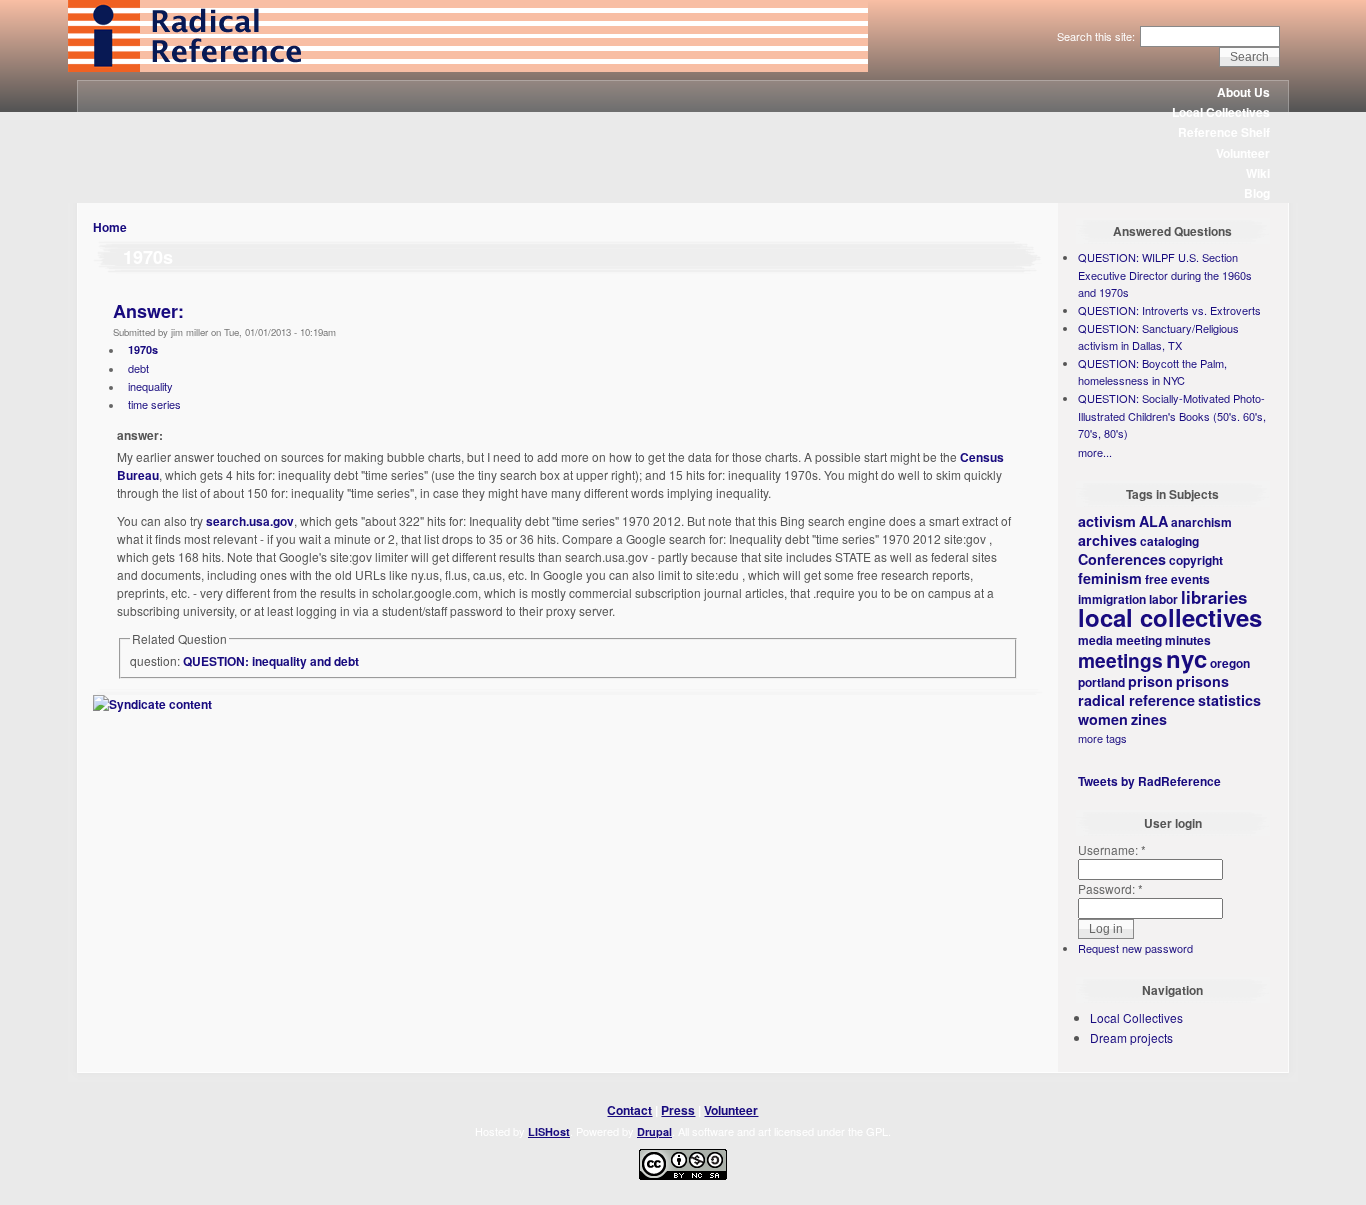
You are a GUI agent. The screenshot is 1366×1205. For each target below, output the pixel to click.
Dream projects (1131, 1037)
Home (110, 227)
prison (1150, 681)
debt (138, 368)
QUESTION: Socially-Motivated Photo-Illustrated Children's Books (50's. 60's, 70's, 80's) (1172, 415)
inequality (150, 386)
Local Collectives (1221, 112)
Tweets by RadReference (1149, 781)
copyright (1196, 560)
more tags (1102, 738)
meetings (1120, 660)
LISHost (549, 1131)
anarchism (1201, 522)
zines (1149, 719)
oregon (1230, 663)
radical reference (1136, 700)
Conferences (1122, 559)
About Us (1243, 92)
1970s (143, 349)
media (1095, 640)
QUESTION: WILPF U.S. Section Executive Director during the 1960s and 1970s (1165, 274)
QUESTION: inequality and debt (271, 661)
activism (1107, 521)
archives (1107, 540)
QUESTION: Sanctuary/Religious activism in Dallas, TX (1158, 337)
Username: (1112, 849)
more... (1095, 452)
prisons (1202, 681)
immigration (1112, 599)
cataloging (1169, 541)
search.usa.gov (250, 521)
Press (678, 1110)
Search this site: (1097, 36)
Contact (629, 1110)
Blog (1257, 193)
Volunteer (1243, 153)
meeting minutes (1163, 640)
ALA (1153, 521)
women (1103, 719)
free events (1177, 579)
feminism (1110, 578)
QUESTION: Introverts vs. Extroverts (1169, 310)
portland (1101, 682)
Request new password (1135, 948)
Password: (1110, 888)
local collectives (1170, 617)
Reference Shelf (1224, 132)
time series (154, 404)
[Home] (468, 67)
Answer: (148, 311)
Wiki (1258, 173)
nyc (1186, 658)
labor (1163, 599)
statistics (1229, 700)
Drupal (654, 1131)
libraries (1214, 597)
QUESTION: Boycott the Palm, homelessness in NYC (1152, 372)
